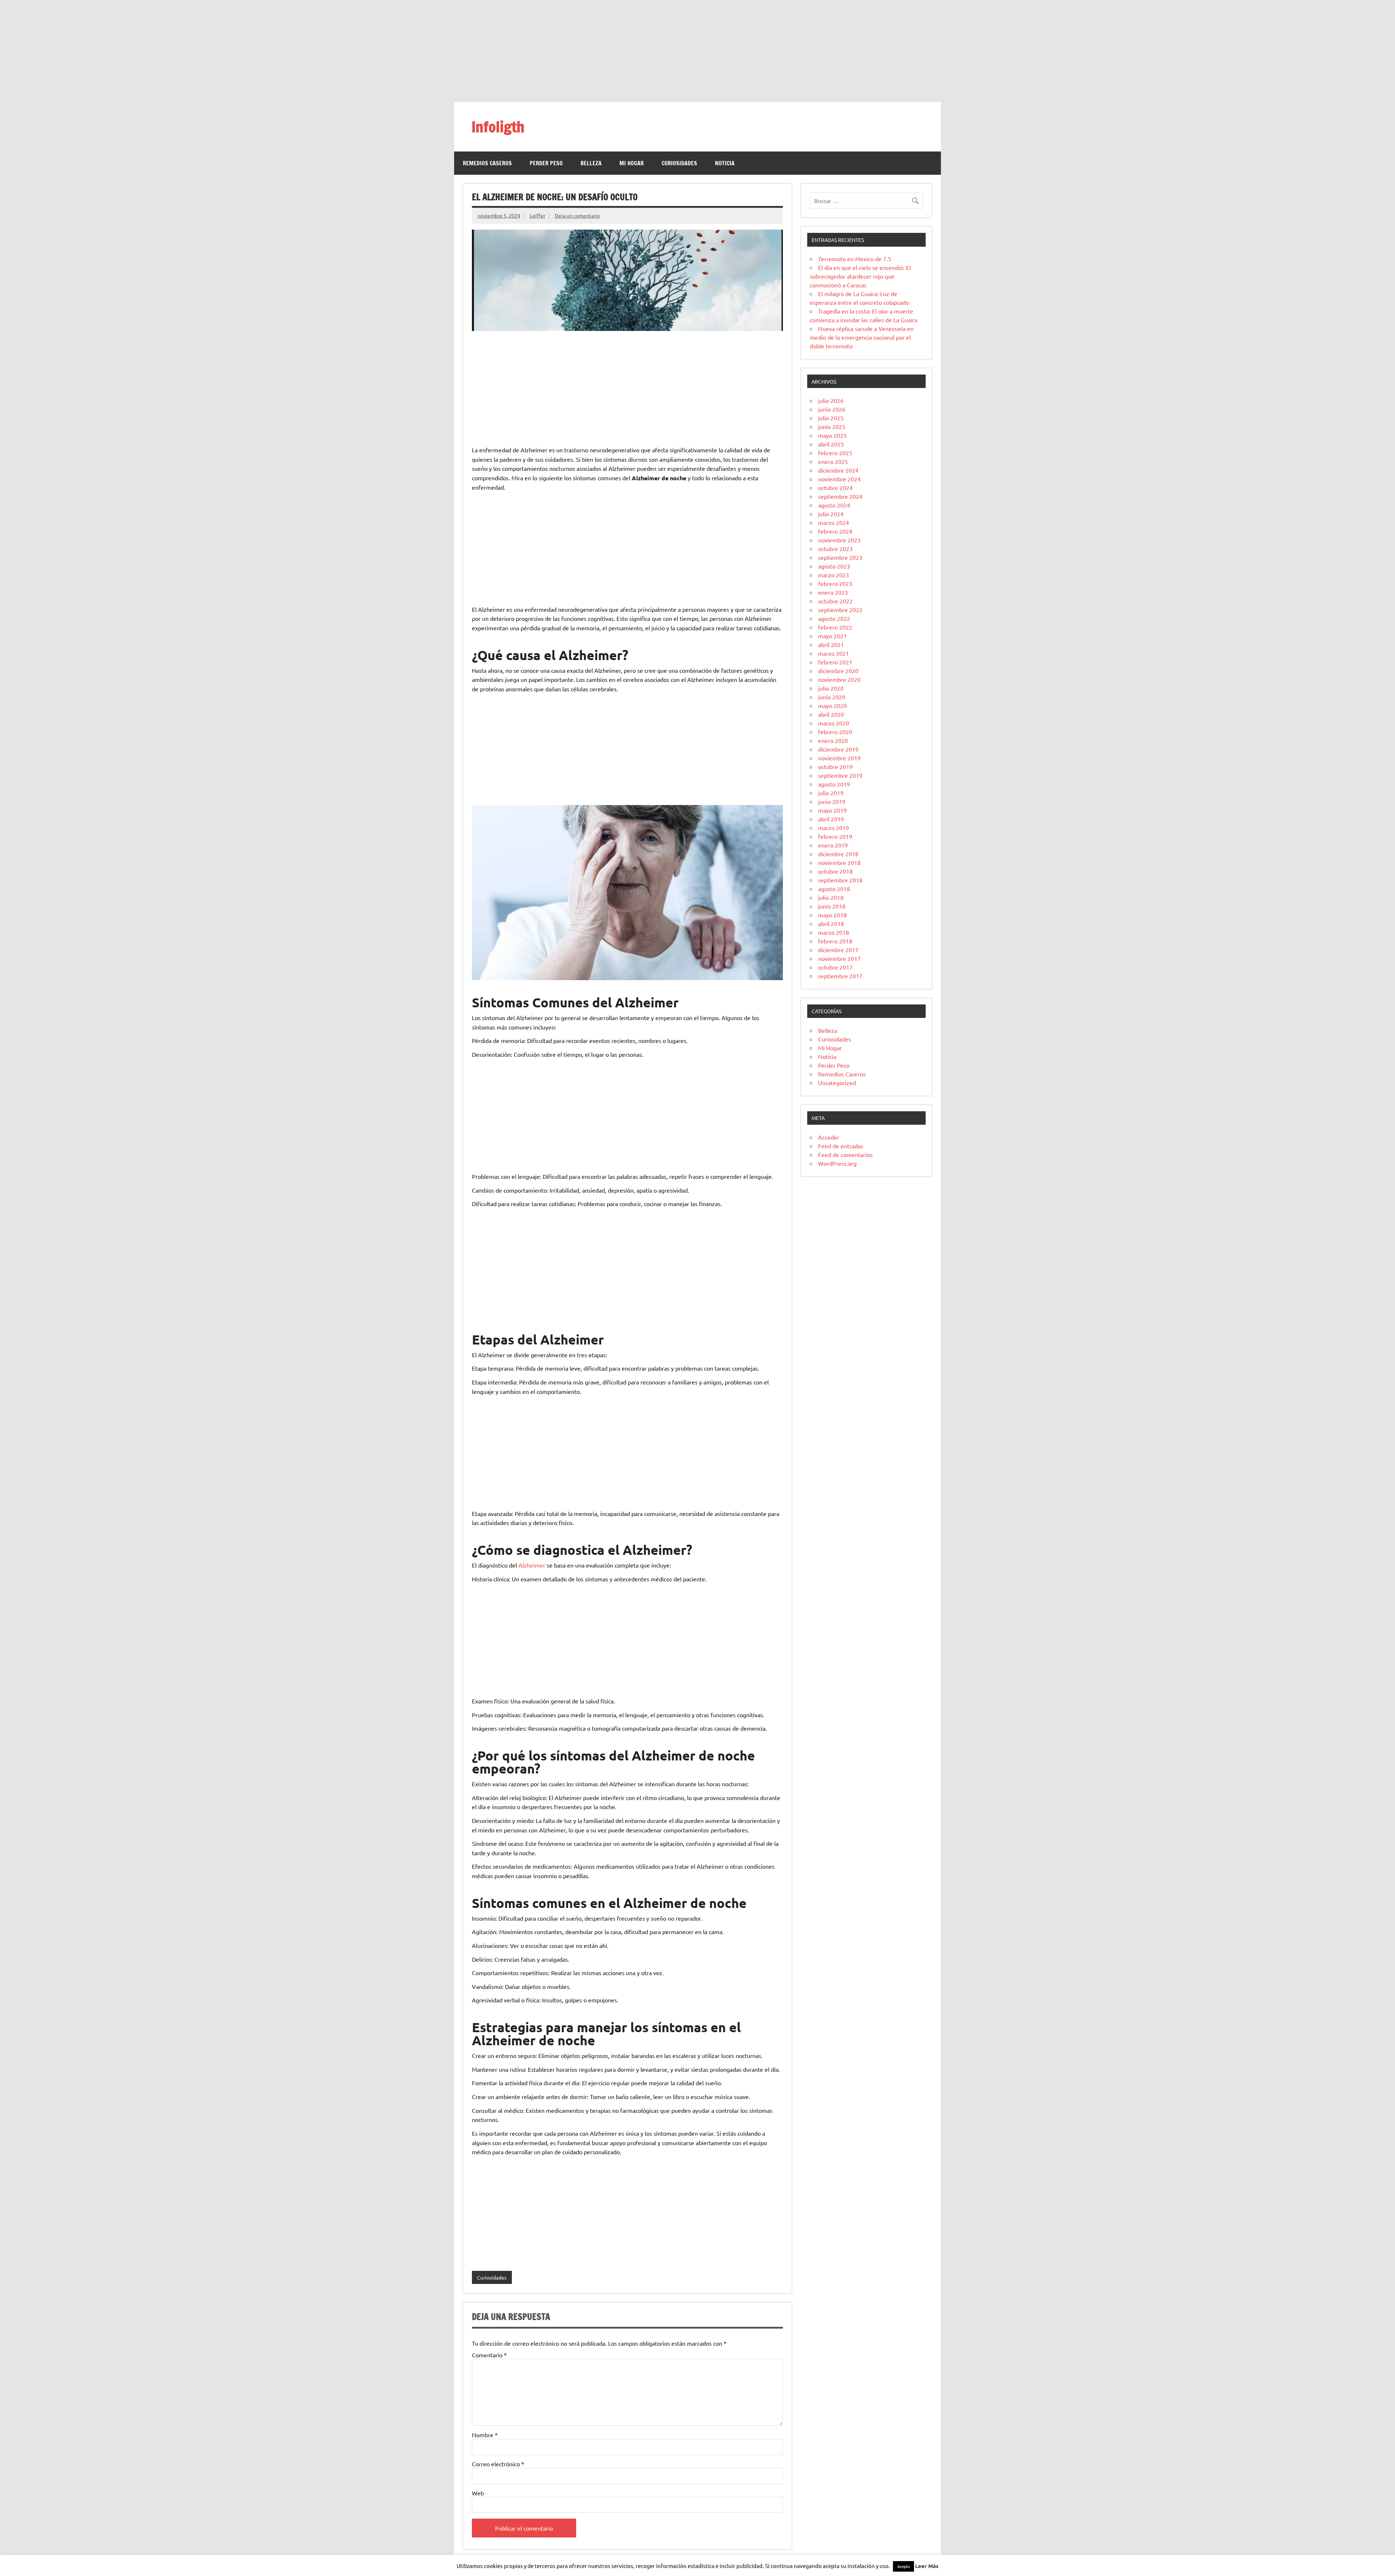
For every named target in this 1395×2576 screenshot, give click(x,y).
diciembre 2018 (838, 854)
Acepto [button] (903, 2566)
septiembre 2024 (840, 496)
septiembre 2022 (840, 610)
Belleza (591, 163)
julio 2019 (831, 793)
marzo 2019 (834, 828)
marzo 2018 (834, 932)
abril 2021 (831, 644)
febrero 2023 (835, 583)
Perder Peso (546, 163)
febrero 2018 (835, 941)
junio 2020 (832, 697)
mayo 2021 (832, 636)
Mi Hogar (632, 163)
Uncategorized (837, 1083)
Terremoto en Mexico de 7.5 (855, 259)
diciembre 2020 (838, 671)
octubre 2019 (835, 767)
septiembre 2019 (840, 775)
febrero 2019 (835, 836)
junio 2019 (832, 801)
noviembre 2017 (839, 958)
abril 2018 (831, 923)
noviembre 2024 (839, 479)
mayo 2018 (832, 915)
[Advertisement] (697, 51)
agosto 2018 (834, 889)
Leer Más (927, 2566)
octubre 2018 (835, 871)
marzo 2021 (834, 653)
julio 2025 (831, 418)
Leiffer (537, 215)
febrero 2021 (835, 662)
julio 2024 (831, 514)
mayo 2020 (832, 705)
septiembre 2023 (840, 557)
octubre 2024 (835, 488)
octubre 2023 (835, 549)
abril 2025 (831, 444)
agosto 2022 (834, 618)
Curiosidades (679, 163)
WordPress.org (837, 1163)
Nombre (485, 2435)
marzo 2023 (834, 575)
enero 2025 (833, 461)
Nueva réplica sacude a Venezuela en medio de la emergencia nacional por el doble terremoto (862, 337)
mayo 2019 (832, 810)
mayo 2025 (832, 435)
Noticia (725, 163)
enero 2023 (833, 592)
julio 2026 (831, 400)
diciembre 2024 (838, 470)
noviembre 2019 (839, 758)
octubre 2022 (835, 601)
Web (478, 2493)
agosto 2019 (834, 784)
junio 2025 (832, 426)
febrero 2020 (835, 732)
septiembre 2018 (840, 880)
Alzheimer (532, 1565)
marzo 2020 (834, 723)
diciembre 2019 (838, 749)
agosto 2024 (834, 505)
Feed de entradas (841, 1146)
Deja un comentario (577, 215)
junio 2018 (832, 906)
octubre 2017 (835, 967)
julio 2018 (831, 897)
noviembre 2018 (839, 862)
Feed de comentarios (845, 1154)
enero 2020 (833, 740)
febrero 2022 (835, 627)
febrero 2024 (835, 531)
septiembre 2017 (840, 976)
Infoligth (498, 127)
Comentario (489, 2355)
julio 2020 (831, 688)
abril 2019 (831, 819)
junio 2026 (832, 409)
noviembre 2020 (839, 679)
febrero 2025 (835, 453)
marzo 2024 (834, 522)
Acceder (829, 1137)
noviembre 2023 (839, 540)
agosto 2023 (834, 566)
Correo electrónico (498, 2464)
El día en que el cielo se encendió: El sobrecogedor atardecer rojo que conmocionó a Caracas (860, 276)
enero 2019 (833, 845)
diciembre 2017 (838, 950)
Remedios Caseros (487, 163)
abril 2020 (831, 714)
